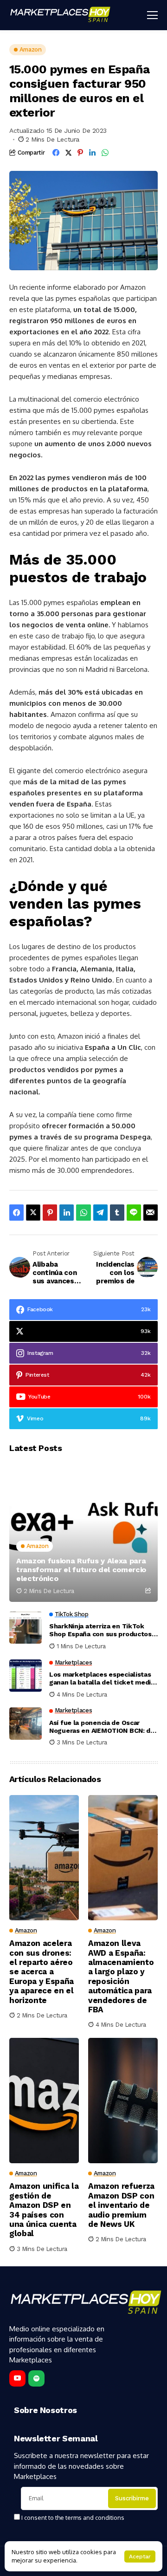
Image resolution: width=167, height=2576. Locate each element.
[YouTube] (17, 2378)
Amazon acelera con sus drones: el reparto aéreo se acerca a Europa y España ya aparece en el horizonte (42, 1971)
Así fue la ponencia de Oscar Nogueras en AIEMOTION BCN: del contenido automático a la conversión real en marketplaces (103, 1727)
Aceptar (140, 2556)
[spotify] (36, 2378)
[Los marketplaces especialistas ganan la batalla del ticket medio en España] (26, 1676)
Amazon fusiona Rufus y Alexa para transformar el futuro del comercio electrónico (81, 1570)
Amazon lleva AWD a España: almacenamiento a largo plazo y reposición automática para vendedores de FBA (121, 1976)
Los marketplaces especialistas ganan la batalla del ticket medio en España (102, 1678)
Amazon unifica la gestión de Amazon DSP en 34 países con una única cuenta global (44, 2210)
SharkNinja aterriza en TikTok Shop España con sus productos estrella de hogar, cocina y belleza (100, 1630)
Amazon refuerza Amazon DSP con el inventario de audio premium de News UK (121, 2205)
